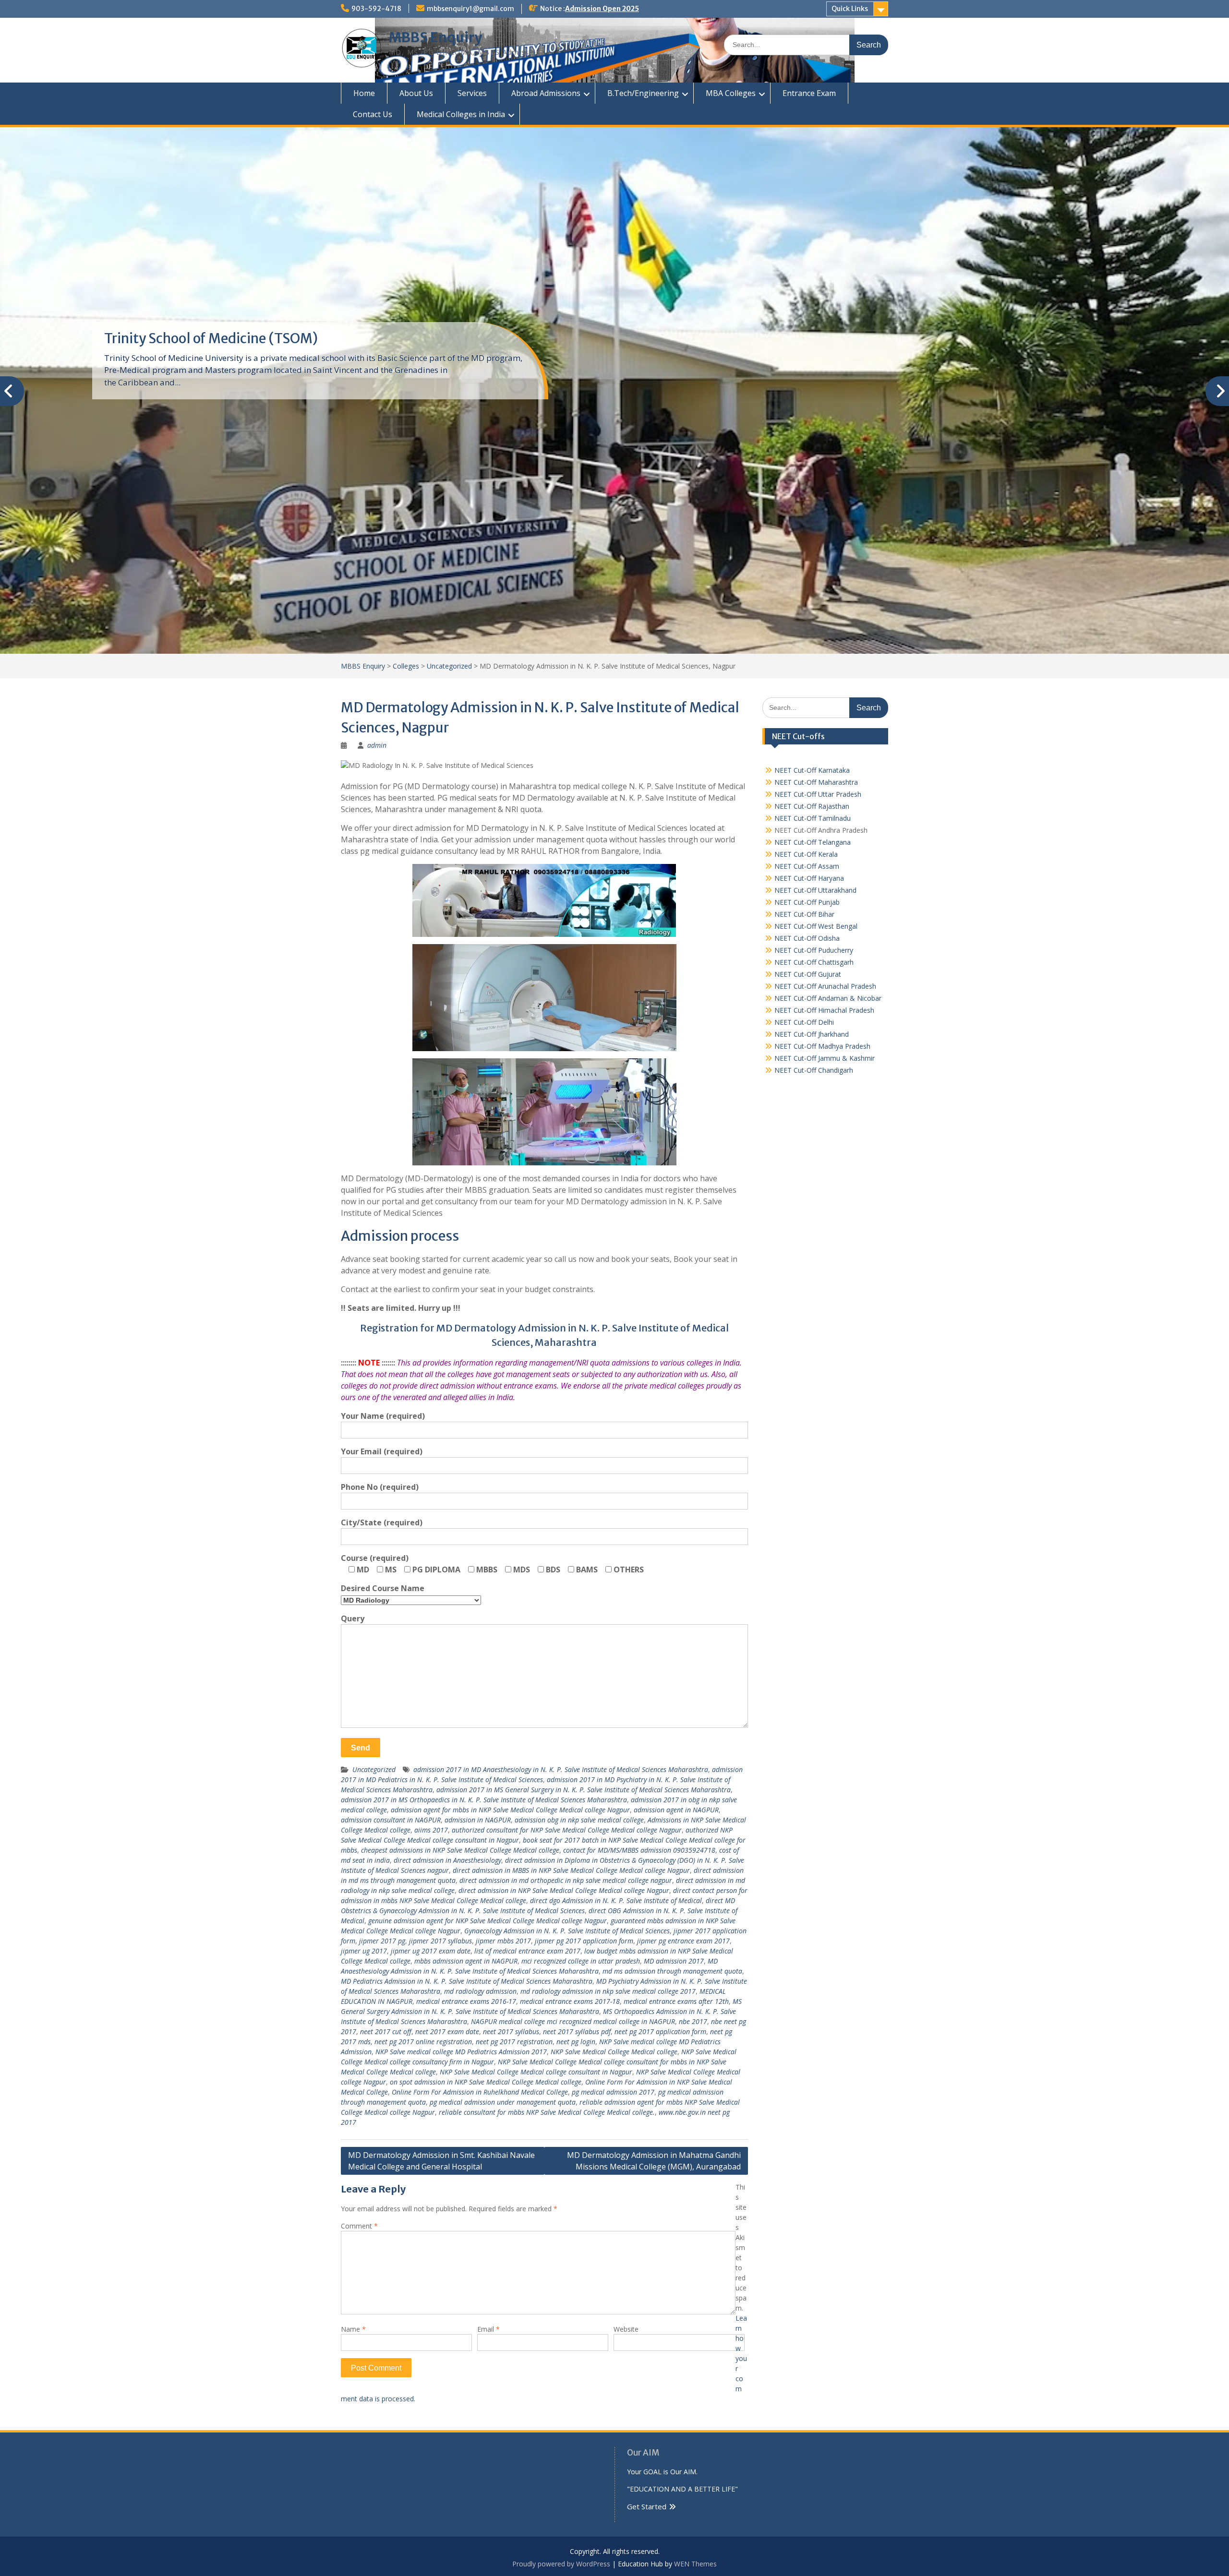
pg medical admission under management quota (503, 2102)
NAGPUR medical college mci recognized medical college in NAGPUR (573, 2021)
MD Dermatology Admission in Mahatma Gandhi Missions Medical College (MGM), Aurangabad (654, 2161)
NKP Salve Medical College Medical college (614, 2052)
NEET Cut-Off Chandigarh (814, 1070)
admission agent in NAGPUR (676, 1810)
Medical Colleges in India (461, 114)
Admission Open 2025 (602, 9)
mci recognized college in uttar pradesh (581, 1961)
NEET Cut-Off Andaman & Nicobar (828, 998)
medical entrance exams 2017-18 (570, 2001)
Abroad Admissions (546, 93)
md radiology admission (480, 1991)
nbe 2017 (693, 2021)
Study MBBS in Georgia (176, 338)
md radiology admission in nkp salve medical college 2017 (608, 1991)
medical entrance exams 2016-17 (466, 2001)
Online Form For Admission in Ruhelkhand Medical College (480, 2092)
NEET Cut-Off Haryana (809, 878)
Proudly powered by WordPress (561, 2564)
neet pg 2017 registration (514, 2042)
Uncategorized (374, 1769)
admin (377, 745)
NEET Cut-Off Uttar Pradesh (818, 794)
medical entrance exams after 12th (676, 2001)
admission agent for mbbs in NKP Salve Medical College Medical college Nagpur (510, 1810)
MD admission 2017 (674, 1961)
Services (472, 93)
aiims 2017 (431, 1830)
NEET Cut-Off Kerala (806, 854)
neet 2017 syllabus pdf (577, 2031)
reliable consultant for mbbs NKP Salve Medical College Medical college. (547, 2112)
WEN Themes (695, 2564)
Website (626, 2329)
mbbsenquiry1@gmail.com (470, 9)
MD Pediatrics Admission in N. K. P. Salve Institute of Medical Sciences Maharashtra (467, 1981)
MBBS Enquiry (435, 37)
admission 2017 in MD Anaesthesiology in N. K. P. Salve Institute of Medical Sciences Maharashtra (561, 1769)
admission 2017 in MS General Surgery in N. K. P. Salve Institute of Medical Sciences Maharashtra (584, 1790)
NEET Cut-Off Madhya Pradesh (822, 1046)
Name (353, 2329)
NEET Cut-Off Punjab (807, 902)
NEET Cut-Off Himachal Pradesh (824, 1010)
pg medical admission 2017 (613, 2092)
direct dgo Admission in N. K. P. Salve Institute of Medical (616, 1900)
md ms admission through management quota (672, 1971)
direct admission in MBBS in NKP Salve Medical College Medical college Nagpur (571, 1870)
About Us (416, 93)
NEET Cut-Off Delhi (804, 1022)
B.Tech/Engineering (643, 93)
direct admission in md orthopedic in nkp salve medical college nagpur (566, 1880)
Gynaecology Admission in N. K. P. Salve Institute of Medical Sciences (567, 1931)
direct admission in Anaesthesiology (447, 1860)
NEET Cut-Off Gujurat (808, 974)
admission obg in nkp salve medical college (579, 1820)
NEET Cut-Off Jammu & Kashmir (825, 1058)
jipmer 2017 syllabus (440, 1941)
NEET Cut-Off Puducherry (814, 950)
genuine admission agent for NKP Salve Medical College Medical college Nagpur (488, 1921)
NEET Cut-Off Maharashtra (816, 782)
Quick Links (850, 9)
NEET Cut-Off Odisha (807, 938)
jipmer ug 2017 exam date (431, 1951)
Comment (359, 2226)
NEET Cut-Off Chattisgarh (814, 962)
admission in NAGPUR (478, 1820)
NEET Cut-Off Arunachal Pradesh (825, 986)
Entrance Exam (809, 93)
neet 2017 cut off (386, 2031)
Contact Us (373, 114)
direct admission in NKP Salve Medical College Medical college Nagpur (564, 1890)
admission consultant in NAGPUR (391, 1820)
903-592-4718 (376, 9)
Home (364, 93)
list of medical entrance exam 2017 (527, 1951)
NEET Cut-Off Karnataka (812, 770)
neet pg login (576, 2042)
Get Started (647, 2506)
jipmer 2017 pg (382, 1941)
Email (488, 2329)
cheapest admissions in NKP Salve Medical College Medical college (460, 1850)
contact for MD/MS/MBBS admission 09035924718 (639, 1850)
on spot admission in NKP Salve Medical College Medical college (486, 2082)
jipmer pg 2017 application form (584, 1941)
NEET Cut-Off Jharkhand (812, 1034)
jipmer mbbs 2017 (503, 1941)
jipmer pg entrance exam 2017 (683, 1941)
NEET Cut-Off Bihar (804, 914)
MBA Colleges (731, 93)
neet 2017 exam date (447, 2031)
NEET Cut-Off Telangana (813, 842)
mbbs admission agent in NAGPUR (466, 1961)
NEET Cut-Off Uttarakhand (815, 890)
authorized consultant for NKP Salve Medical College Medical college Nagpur (567, 1830)
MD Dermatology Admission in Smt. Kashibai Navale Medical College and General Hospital (441, 2161)
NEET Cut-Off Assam (807, 866)
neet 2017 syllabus (511, 2031)
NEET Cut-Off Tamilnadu (813, 818)
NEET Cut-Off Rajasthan (812, 806)
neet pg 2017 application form (660, 2031)
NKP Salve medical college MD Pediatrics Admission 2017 (461, 2052)
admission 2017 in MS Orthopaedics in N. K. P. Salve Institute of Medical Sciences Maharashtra (484, 1800)
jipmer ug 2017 (364, 1951)
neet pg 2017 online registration (423, 2042)
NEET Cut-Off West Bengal (816, 926)
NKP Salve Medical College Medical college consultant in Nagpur (536, 2072)
